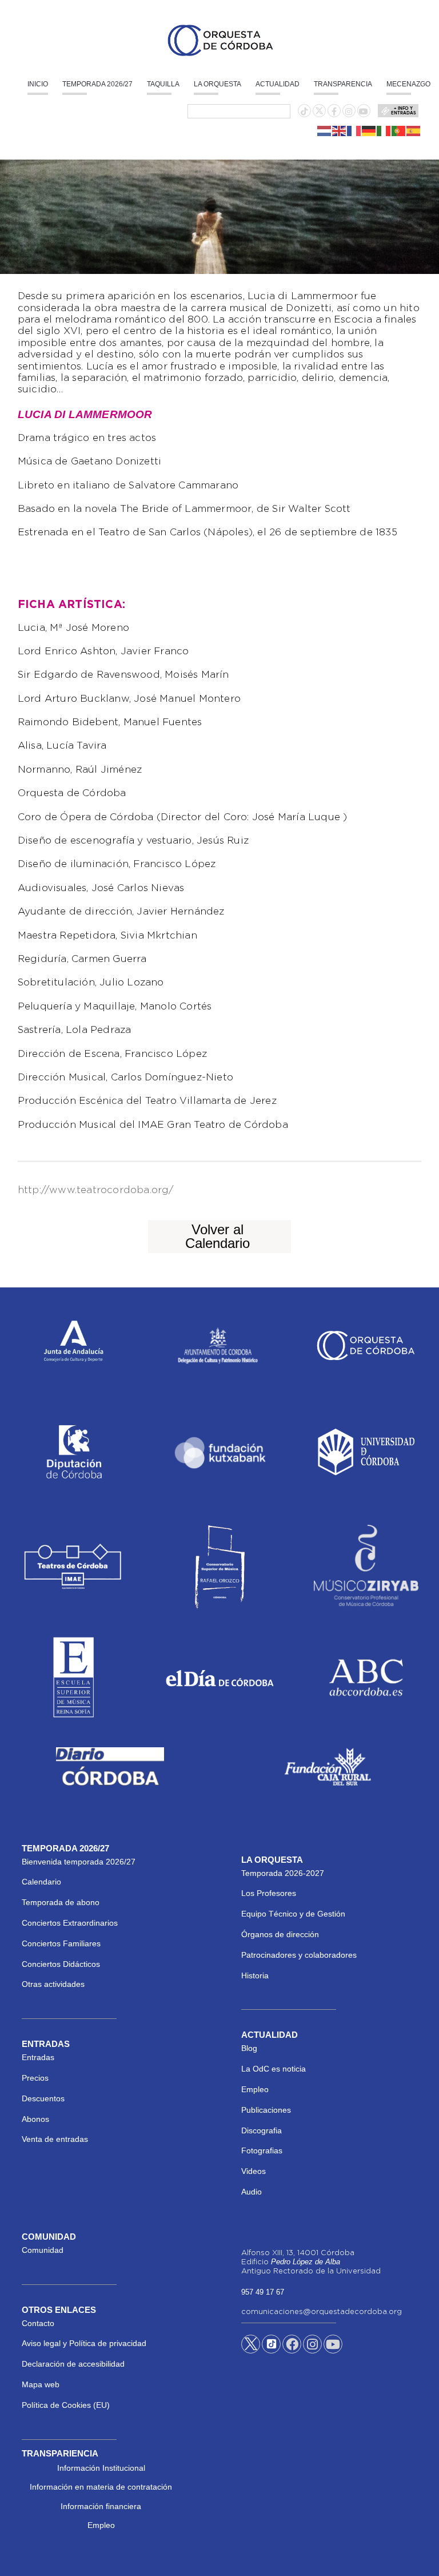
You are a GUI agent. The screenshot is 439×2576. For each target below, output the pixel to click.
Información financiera (101, 2506)
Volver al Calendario (217, 1236)
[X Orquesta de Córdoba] (251, 2348)
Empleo (255, 2089)
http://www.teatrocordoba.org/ (96, 1190)
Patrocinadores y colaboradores (299, 1955)
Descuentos (43, 2098)
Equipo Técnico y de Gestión (293, 1914)
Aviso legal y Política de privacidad (84, 2343)
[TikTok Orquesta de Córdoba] (271, 2348)
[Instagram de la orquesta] (349, 112)
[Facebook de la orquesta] (334, 112)
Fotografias (262, 2150)
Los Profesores (269, 1893)
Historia (255, 1975)
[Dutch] (325, 130)
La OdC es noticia (274, 2069)
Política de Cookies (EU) (66, 2405)
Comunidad (43, 2250)
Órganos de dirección (280, 1934)
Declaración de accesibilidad (73, 2364)
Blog (249, 2048)
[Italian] (384, 130)
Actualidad (278, 84)
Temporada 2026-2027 (283, 1873)
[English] (340, 130)
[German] (369, 130)
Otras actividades (53, 1984)
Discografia (262, 2130)
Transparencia (343, 84)
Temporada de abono (61, 1902)
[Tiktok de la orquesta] (304, 112)
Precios (35, 2078)
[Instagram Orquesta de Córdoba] (312, 2346)
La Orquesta (217, 84)
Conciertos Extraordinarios (70, 1923)
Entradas (38, 2057)
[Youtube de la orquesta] (364, 112)
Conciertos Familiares (61, 1943)
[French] (354, 130)
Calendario (41, 1882)
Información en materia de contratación (101, 2487)
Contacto (38, 2323)
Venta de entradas (55, 2139)
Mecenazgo (408, 84)
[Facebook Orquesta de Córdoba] (292, 2346)
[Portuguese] (399, 130)
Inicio (38, 84)
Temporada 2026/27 (97, 84)
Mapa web (41, 2384)
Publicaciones (266, 2110)
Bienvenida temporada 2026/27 (79, 1862)
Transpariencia (60, 2453)
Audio (252, 2192)
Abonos (35, 2119)
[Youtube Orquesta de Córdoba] (333, 2346)
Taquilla (163, 84)
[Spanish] (414, 130)
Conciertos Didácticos (61, 1964)
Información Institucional (101, 2468)
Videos (254, 2171)
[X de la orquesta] (319, 114)
